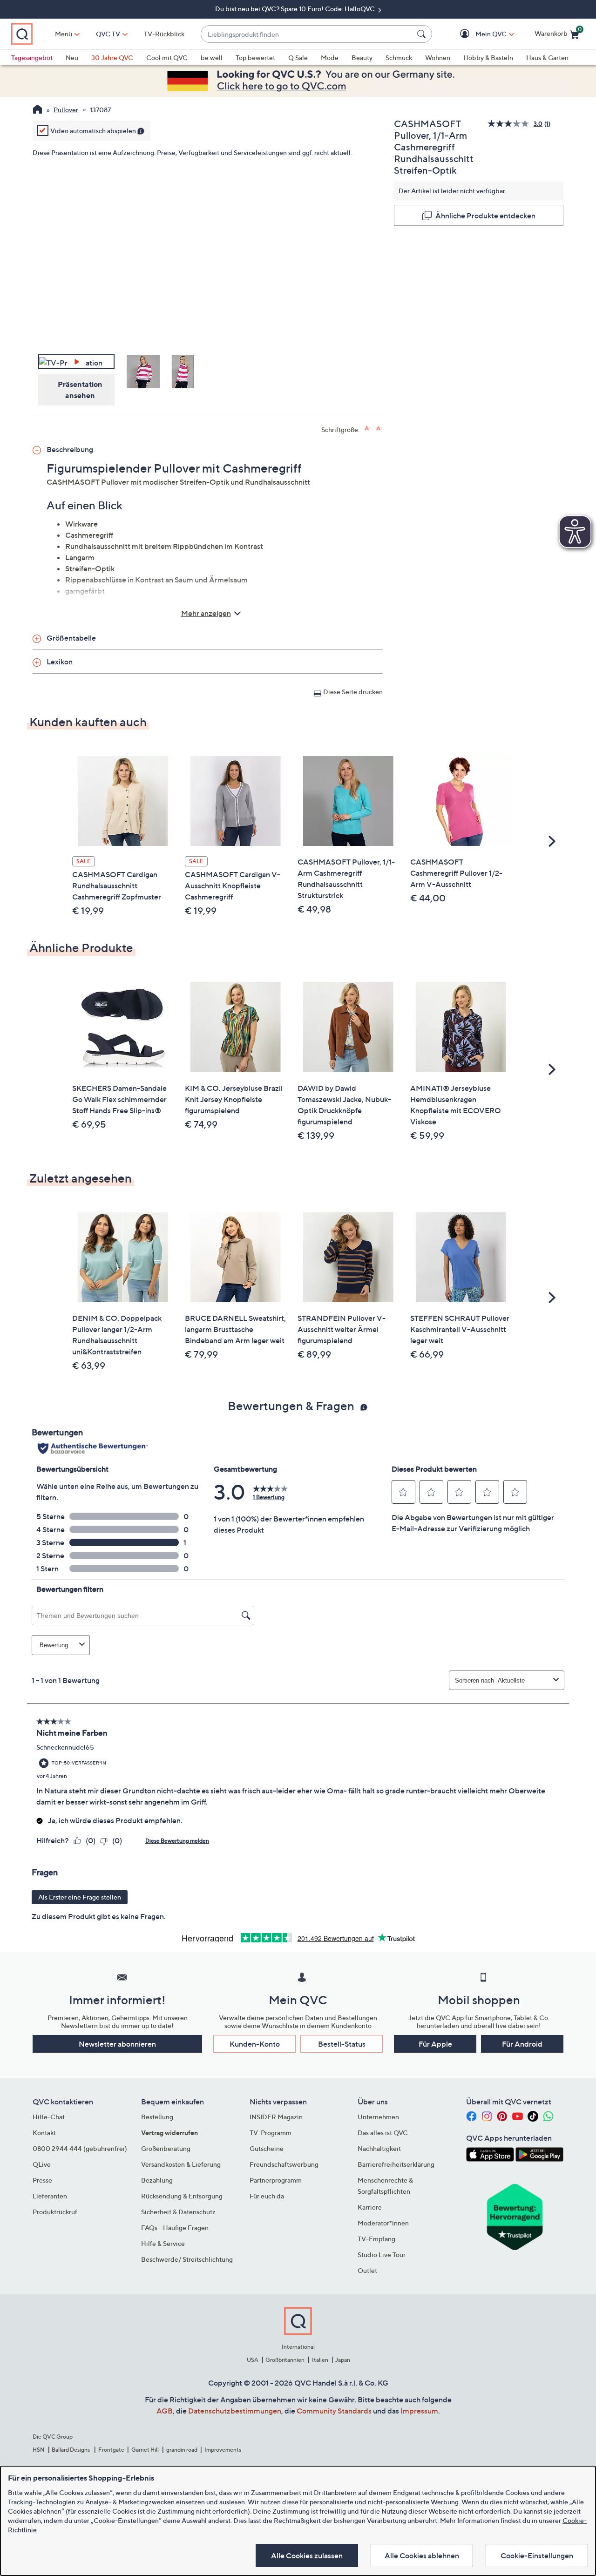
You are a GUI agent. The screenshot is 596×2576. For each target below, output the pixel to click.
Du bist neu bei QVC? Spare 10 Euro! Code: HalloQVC (296, 9)
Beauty (362, 57)
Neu (72, 57)
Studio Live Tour (382, 2255)
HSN (39, 2450)
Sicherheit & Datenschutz (178, 2212)
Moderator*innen (383, 2223)
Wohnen (438, 57)
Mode (330, 57)
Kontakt (44, 2133)
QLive (42, 2164)
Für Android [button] (522, 2044)
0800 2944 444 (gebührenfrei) (80, 2148)
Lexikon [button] (60, 662)
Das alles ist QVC (383, 2133)
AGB (165, 2411)
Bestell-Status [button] (342, 2044)
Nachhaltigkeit (379, 2148)
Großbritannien (285, 2360)
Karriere (370, 2207)
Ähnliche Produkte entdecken (485, 216)
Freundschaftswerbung (284, 2164)
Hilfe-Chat (49, 2117)
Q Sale (298, 57)
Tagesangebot (32, 57)
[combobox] (307, 34)
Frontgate (111, 2450)
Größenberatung (166, 2148)
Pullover (66, 110)
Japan (343, 2360)
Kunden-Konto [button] (255, 2044)
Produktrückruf (55, 2212)
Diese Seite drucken (353, 692)
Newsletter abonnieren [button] (117, 2044)
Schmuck (399, 57)
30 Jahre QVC (112, 57)
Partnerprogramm (276, 2180)
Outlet (367, 2270)
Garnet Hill (145, 2450)
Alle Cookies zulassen (307, 2556)
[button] (477, 34)
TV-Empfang (376, 2239)
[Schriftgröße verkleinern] (379, 429)
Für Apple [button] (435, 2044)
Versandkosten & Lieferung (181, 2164)
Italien (320, 2360)
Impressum (419, 2411)
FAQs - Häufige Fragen (175, 2228)
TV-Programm (271, 2133)
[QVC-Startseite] (37, 110)
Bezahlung (157, 2180)
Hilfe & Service (163, 2243)
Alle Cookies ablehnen (422, 2556)
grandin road (182, 2450)
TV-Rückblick (164, 34)
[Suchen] (423, 34)
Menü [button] (64, 34)
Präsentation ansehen (80, 390)
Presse (42, 2180)
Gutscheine (267, 2148)
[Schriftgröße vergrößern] (368, 429)
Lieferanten (50, 2196)
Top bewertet (255, 57)
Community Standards (334, 2411)
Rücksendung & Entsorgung (182, 2196)
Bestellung (157, 2117)
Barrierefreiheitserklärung (396, 2164)
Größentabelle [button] (71, 638)
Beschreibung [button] (70, 449)
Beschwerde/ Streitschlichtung (187, 2259)
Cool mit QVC (167, 57)
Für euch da (267, 2196)
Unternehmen (378, 2117)
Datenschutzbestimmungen (235, 2411)
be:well (212, 57)
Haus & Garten (547, 57)
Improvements (223, 2450)
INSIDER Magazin (276, 2117)
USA (253, 2360)
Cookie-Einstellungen (537, 2556)
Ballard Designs (71, 2450)
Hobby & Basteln (488, 57)
